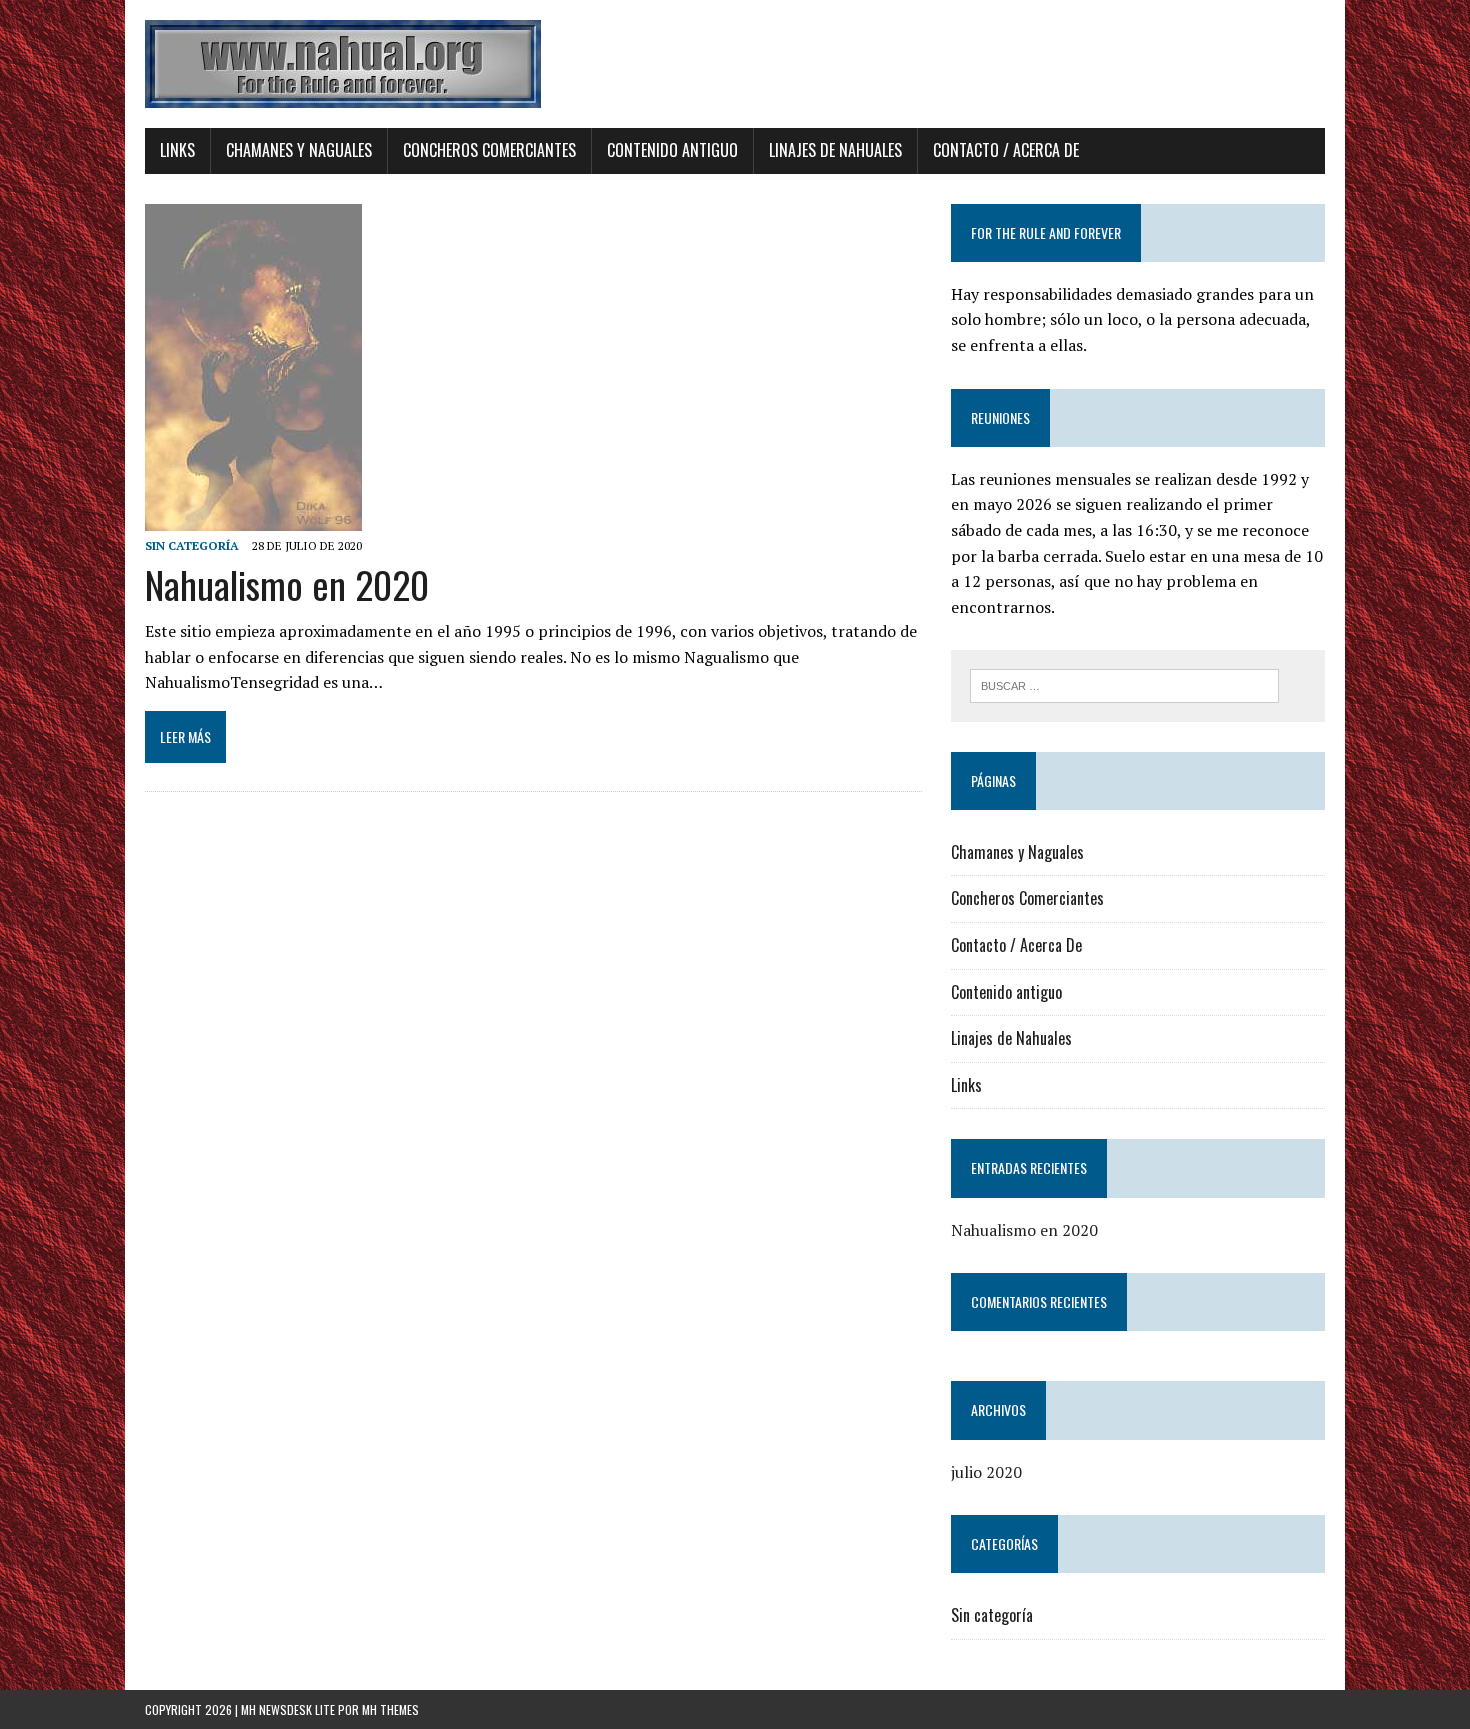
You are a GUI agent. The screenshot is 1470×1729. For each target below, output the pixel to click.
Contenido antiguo (672, 150)
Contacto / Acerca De (1006, 150)
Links (177, 150)
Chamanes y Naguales (299, 150)
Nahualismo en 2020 (287, 584)
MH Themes (390, 1709)
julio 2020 (986, 1472)
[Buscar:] (1124, 684)
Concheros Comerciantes (489, 150)
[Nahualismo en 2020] (253, 517)
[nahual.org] (735, 64)
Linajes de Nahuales (835, 150)
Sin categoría (192, 545)
